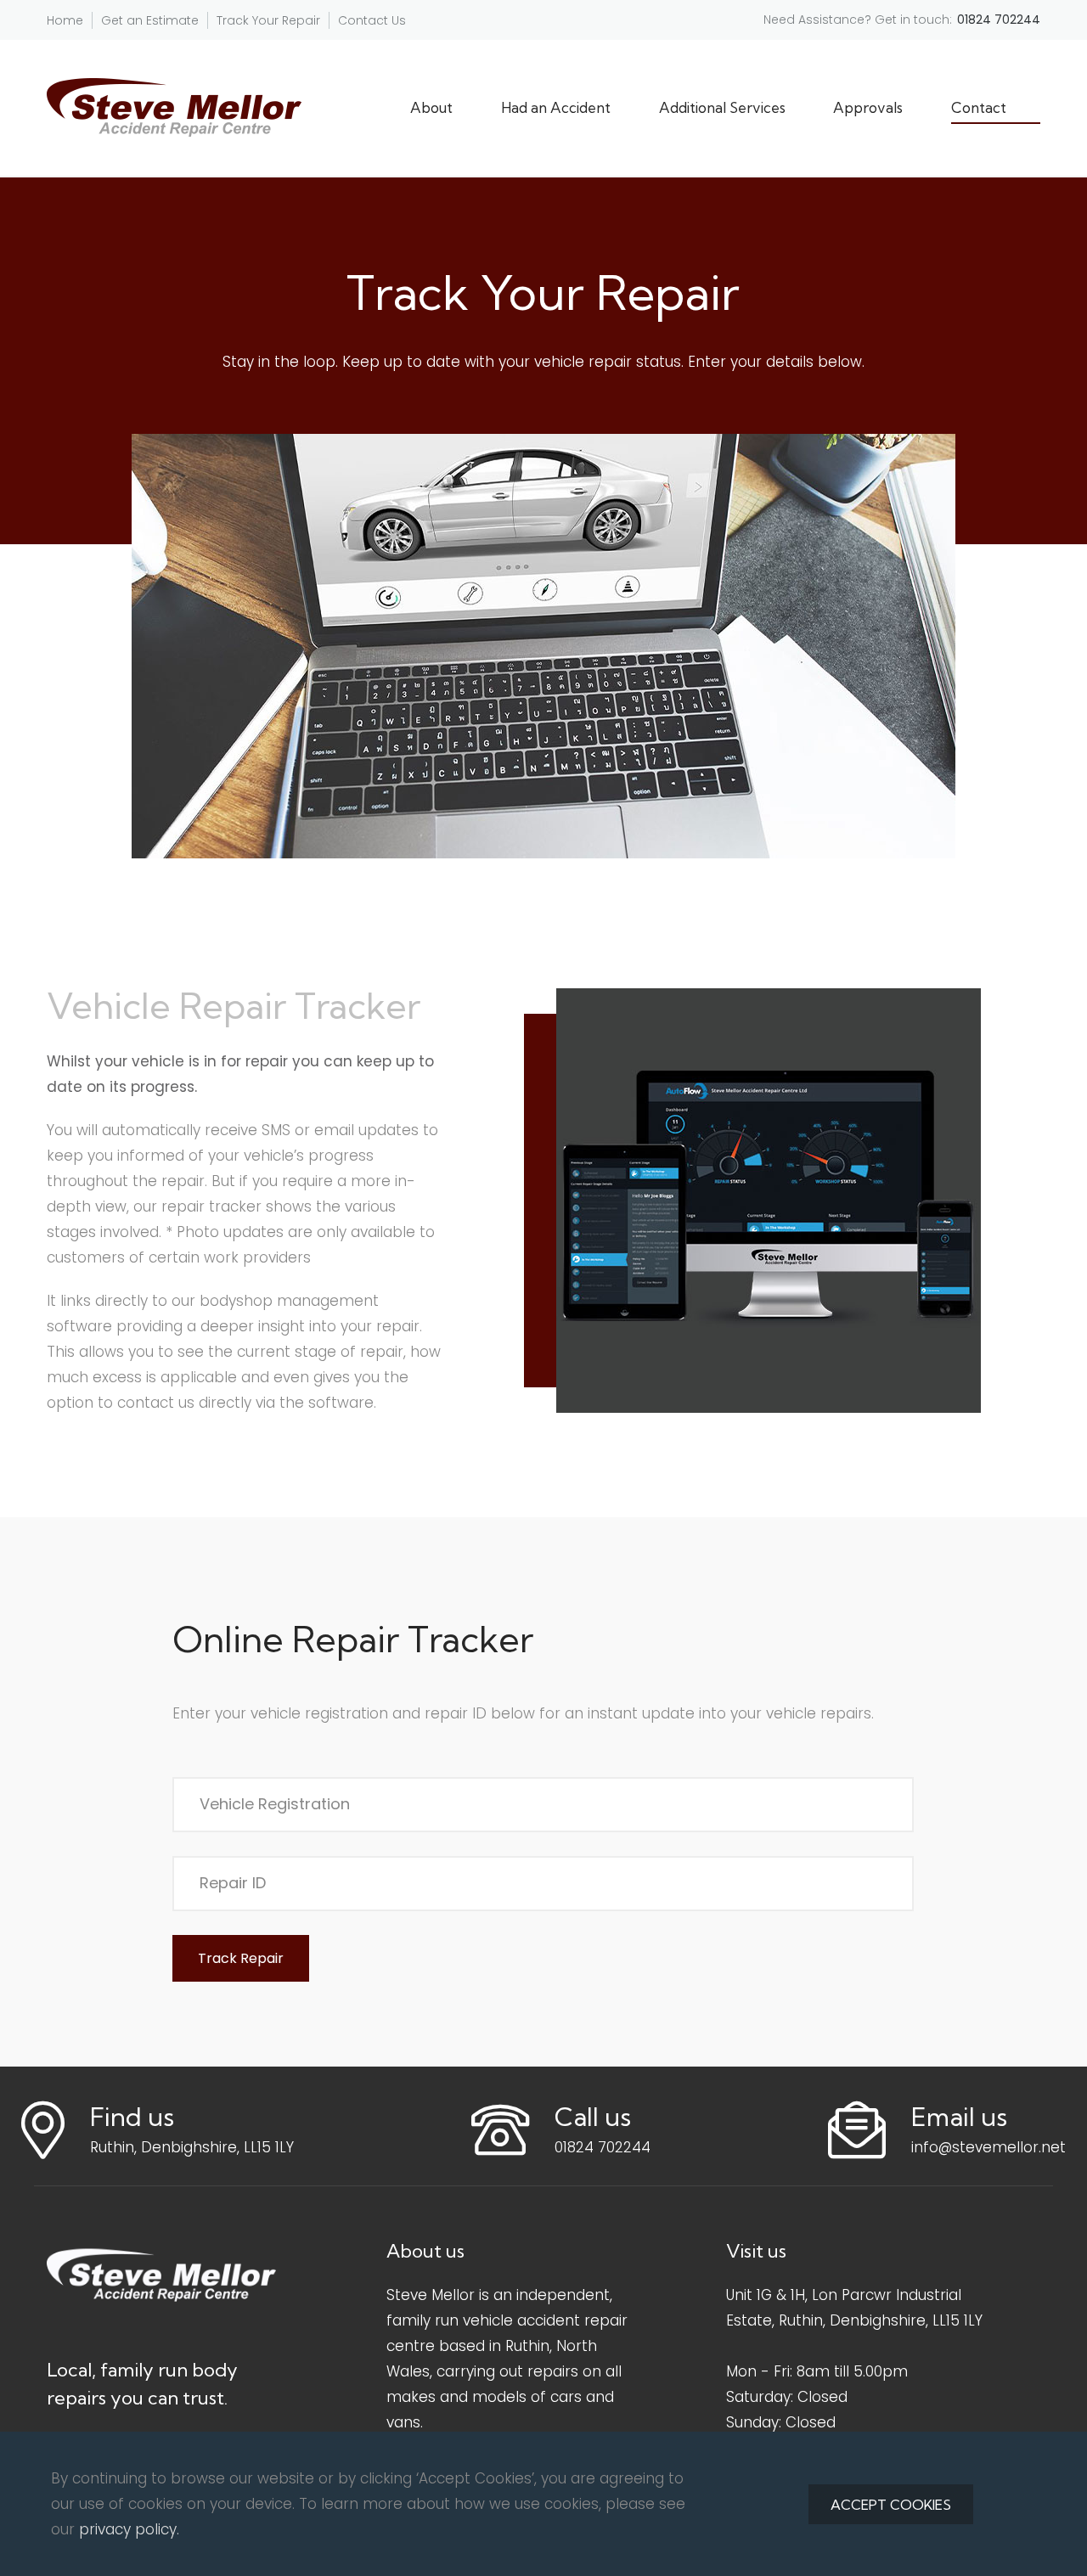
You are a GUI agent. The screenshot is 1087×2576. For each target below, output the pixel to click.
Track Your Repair (268, 20)
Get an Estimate (150, 20)
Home (65, 20)
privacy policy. (129, 2529)
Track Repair (241, 1958)
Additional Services (722, 107)
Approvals (868, 107)
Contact (979, 107)
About (431, 107)
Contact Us (372, 20)
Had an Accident (556, 107)
